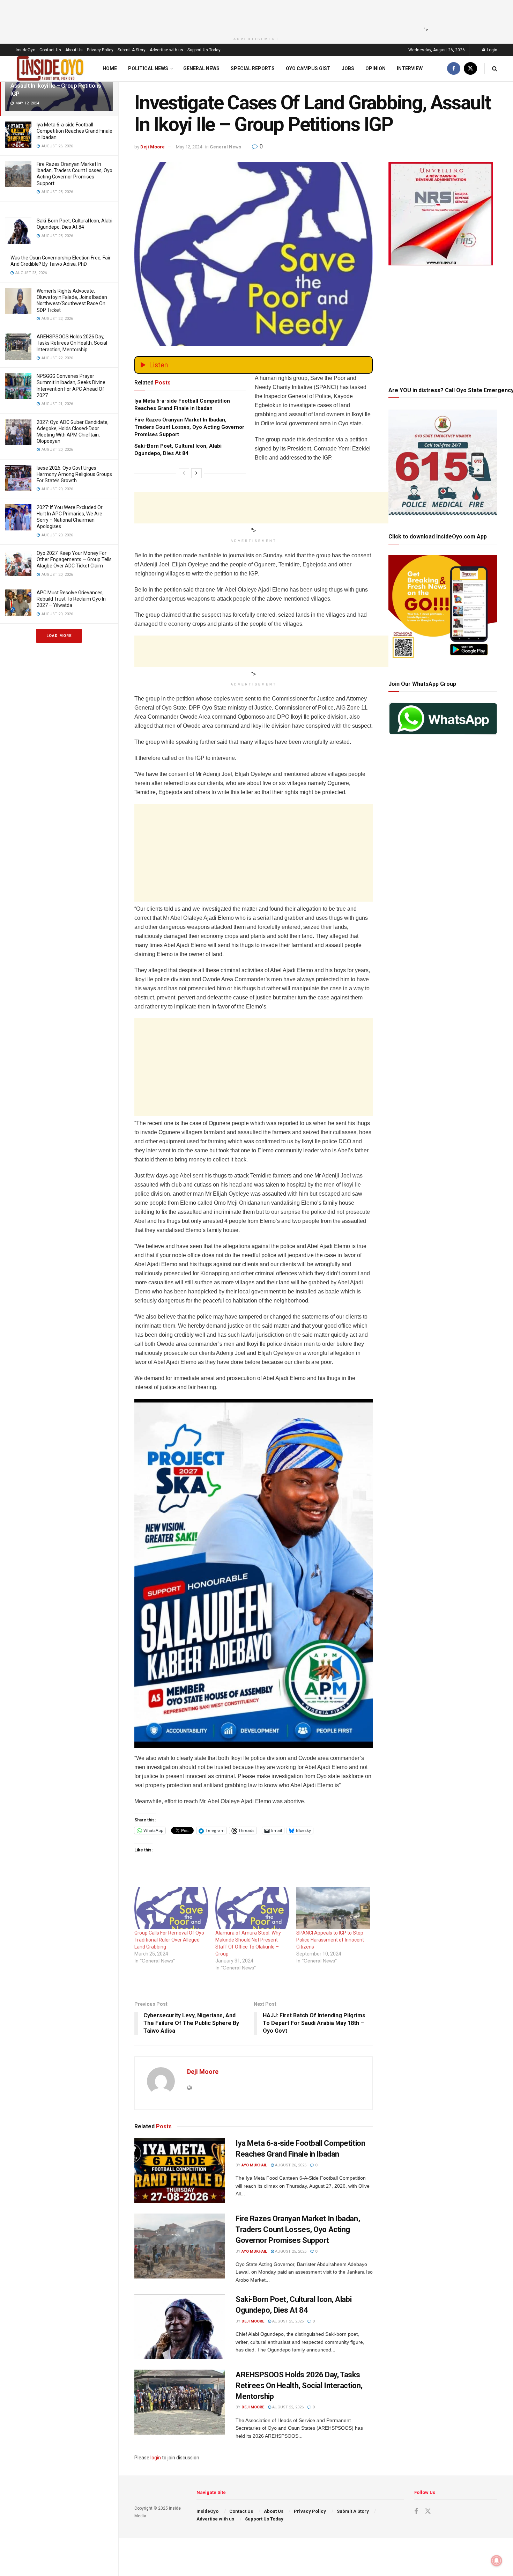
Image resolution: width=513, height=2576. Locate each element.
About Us (74, 50)
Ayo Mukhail (254, 2165)
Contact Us (50, 50)
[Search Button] (495, 69)
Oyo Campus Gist (308, 68)
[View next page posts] (196, 473)
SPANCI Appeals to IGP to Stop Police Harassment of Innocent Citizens (330, 1940)
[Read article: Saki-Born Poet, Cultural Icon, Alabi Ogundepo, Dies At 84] (180, 2327)
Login (492, 50)
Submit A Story (132, 50)
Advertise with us (166, 50)
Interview (410, 68)
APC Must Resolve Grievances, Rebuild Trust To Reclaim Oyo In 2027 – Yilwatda (71, 599)
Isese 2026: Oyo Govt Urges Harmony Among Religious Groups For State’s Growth (74, 474)
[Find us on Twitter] (470, 69)
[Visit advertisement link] (254, 1573)
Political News (148, 68)
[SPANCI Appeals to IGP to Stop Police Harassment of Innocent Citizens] (333, 1908)
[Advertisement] (254, 16)
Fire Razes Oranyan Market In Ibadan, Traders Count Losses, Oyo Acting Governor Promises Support (189, 427)
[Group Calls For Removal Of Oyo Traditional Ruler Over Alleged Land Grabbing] (171, 1908)
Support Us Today (204, 50)
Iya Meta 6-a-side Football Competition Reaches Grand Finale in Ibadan (75, 131)
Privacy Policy (100, 50)
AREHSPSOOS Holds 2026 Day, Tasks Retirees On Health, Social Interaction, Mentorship (72, 343)
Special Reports (253, 68)
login (156, 2458)
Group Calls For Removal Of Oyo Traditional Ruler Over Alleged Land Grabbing (169, 1940)
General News (201, 68)
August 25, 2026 (290, 2251)
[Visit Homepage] (50, 69)
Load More (59, 636)
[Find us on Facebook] (454, 69)
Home (110, 68)
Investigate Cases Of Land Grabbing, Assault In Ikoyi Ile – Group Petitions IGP (57, 86)
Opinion (376, 68)
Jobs (348, 68)
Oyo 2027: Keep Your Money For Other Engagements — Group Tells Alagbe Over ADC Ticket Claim (74, 559)
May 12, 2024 (189, 147)
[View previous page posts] (184, 473)
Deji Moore (153, 147)
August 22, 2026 (287, 2407)
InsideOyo (25, 50)
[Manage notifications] (497, 2561)
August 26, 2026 (290, 2165)
